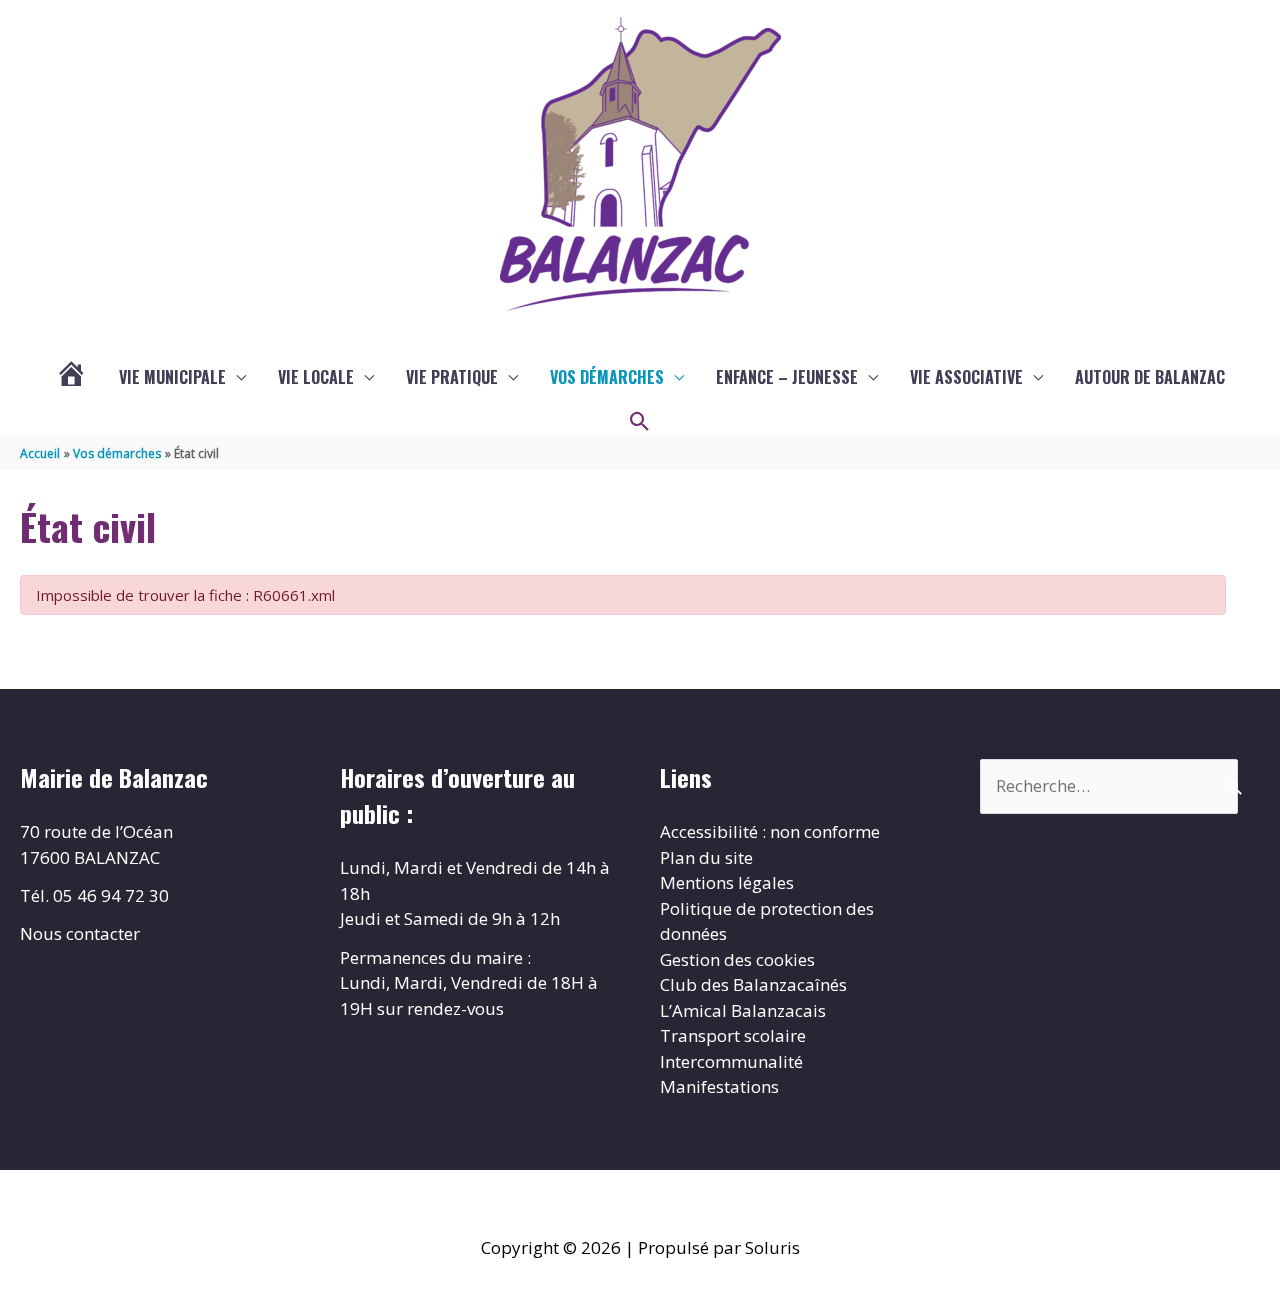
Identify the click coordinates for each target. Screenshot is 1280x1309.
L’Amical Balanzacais (743, 1010)
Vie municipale (172, 377)
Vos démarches (607, 377)
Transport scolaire (733, 1035)
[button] (640, 422)
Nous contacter (80, 933)
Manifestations (719, 1086)
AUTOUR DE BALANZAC (1150, 377)
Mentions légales (727, 882)
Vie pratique (452, 377)
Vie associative (966, 377)
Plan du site (706, 857)
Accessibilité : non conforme (770, 831)
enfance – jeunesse (787, 377)
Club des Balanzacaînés (753, 984)
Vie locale (316, 377)
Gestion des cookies (737, 959)
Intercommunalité (731, 1061)
